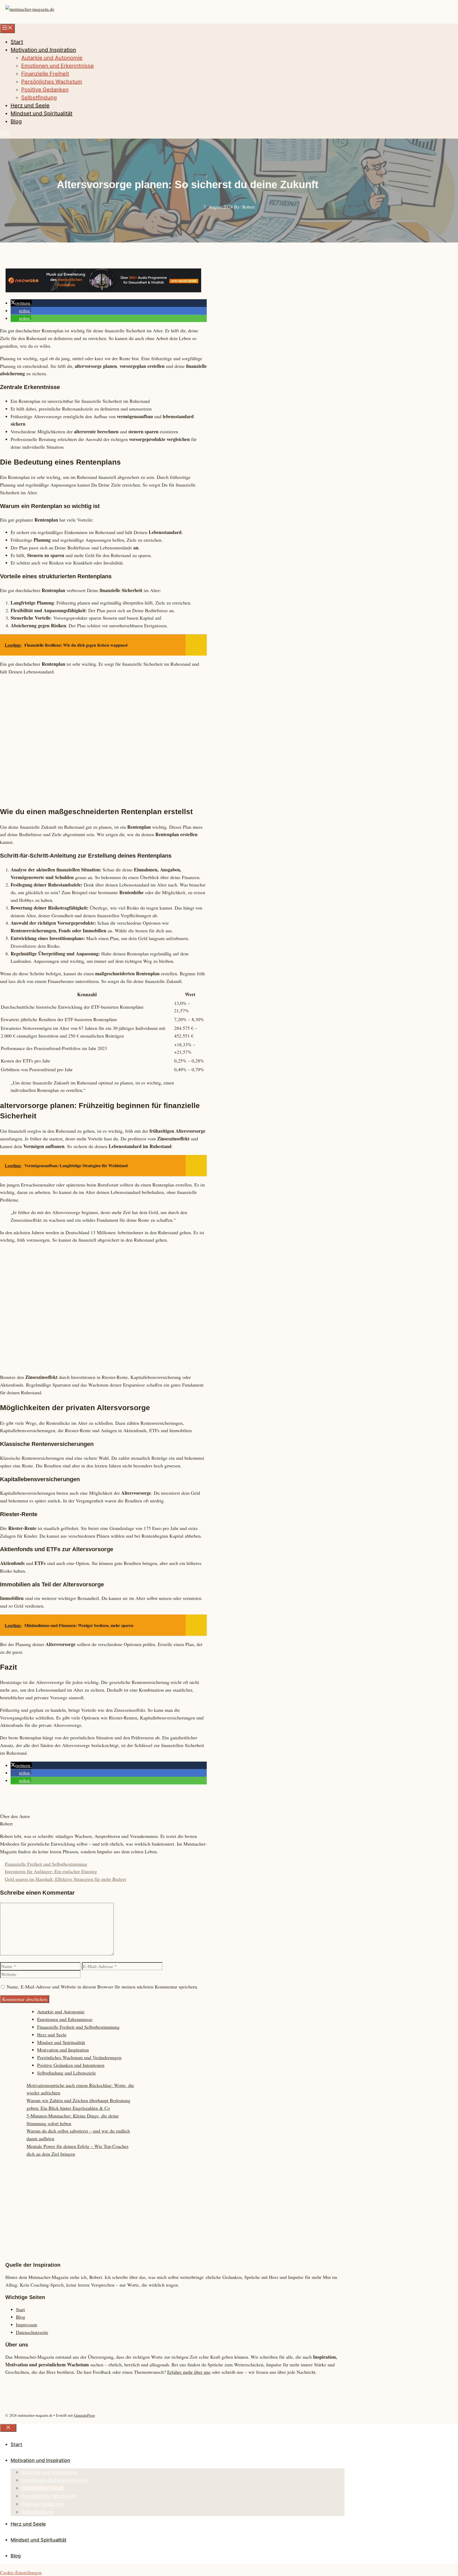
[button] (5, 134)
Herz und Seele (30, 105)
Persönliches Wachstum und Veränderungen (79, 2057)
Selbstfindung (39, 98)
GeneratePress (84, 2415)
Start (17, 42)
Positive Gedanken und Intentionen (71, 2065)
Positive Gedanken (45, 90)
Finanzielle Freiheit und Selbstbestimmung (46, 1864)
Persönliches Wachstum (52, 82)
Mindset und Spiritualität (41, 113)
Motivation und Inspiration (43, 50)
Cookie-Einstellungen (21, 2572)
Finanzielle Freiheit (45, 74)
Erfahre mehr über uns (189, 2372)
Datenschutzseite (32, 2332)
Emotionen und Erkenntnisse (58, 66)
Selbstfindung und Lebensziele (67, 2073)
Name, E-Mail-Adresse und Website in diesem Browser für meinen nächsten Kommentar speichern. (102, 1987)
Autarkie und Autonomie (52, 58)
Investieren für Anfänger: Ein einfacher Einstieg (51, 1871)
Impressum (27, 2324)
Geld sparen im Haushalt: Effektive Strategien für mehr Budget (65, 1879)
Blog (16, 121)
